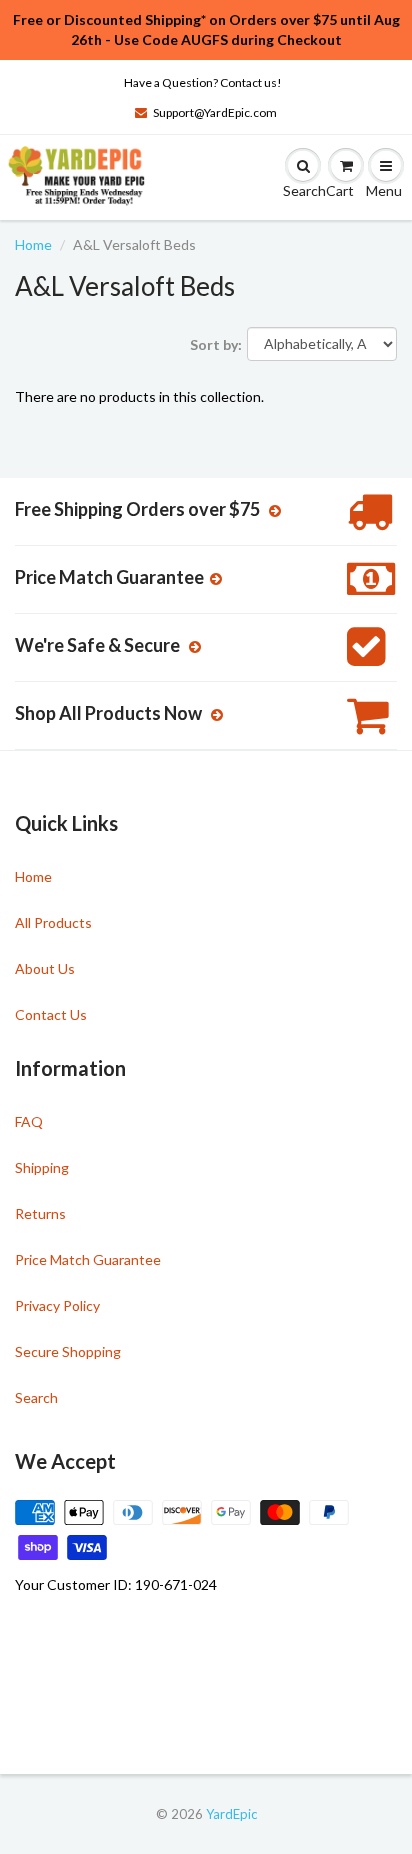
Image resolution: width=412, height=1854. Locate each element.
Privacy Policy (57, 1305)
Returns (40, 1213)
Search (36, 1397)
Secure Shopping (68, 1351)
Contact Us (51, 1014)
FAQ (29, 1121)
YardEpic (231, 1814)
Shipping (42, 1167)
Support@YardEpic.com (215, 112)
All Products (53, 922)
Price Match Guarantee (88, 1259)
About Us (45, 968)
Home (33, 244)
